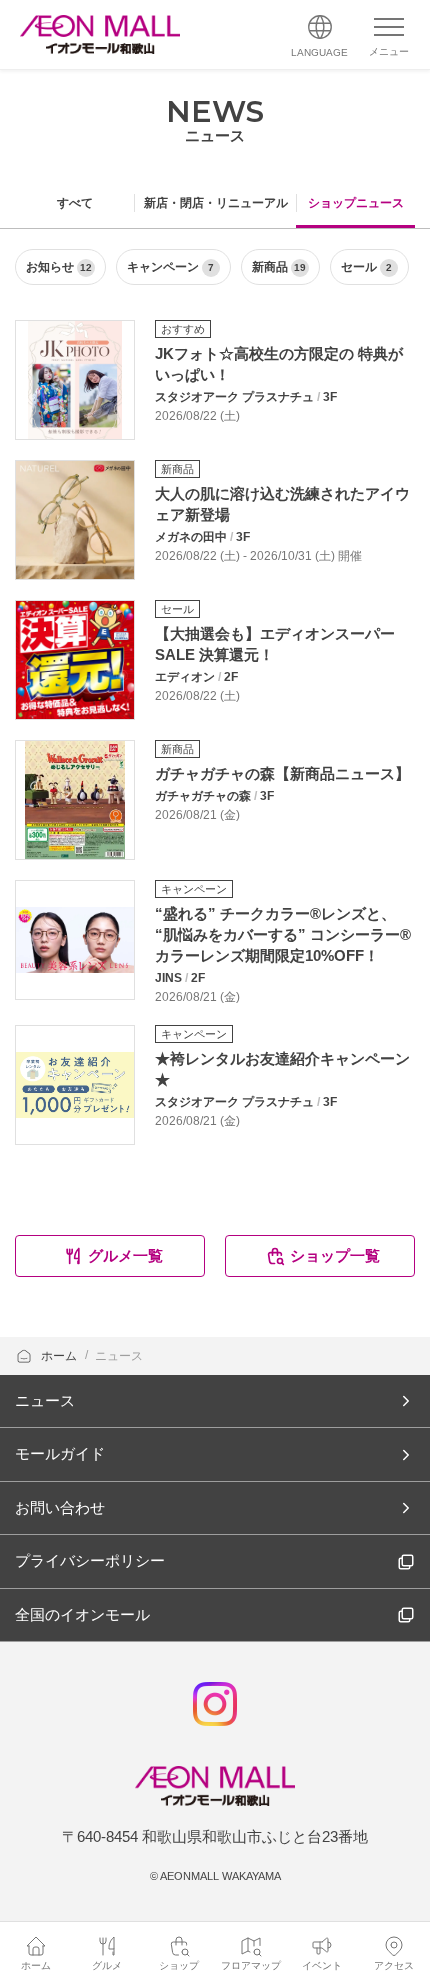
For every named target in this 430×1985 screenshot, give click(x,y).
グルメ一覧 (125, 1255)
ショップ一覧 (335, 1255)
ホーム (60, 1356)
